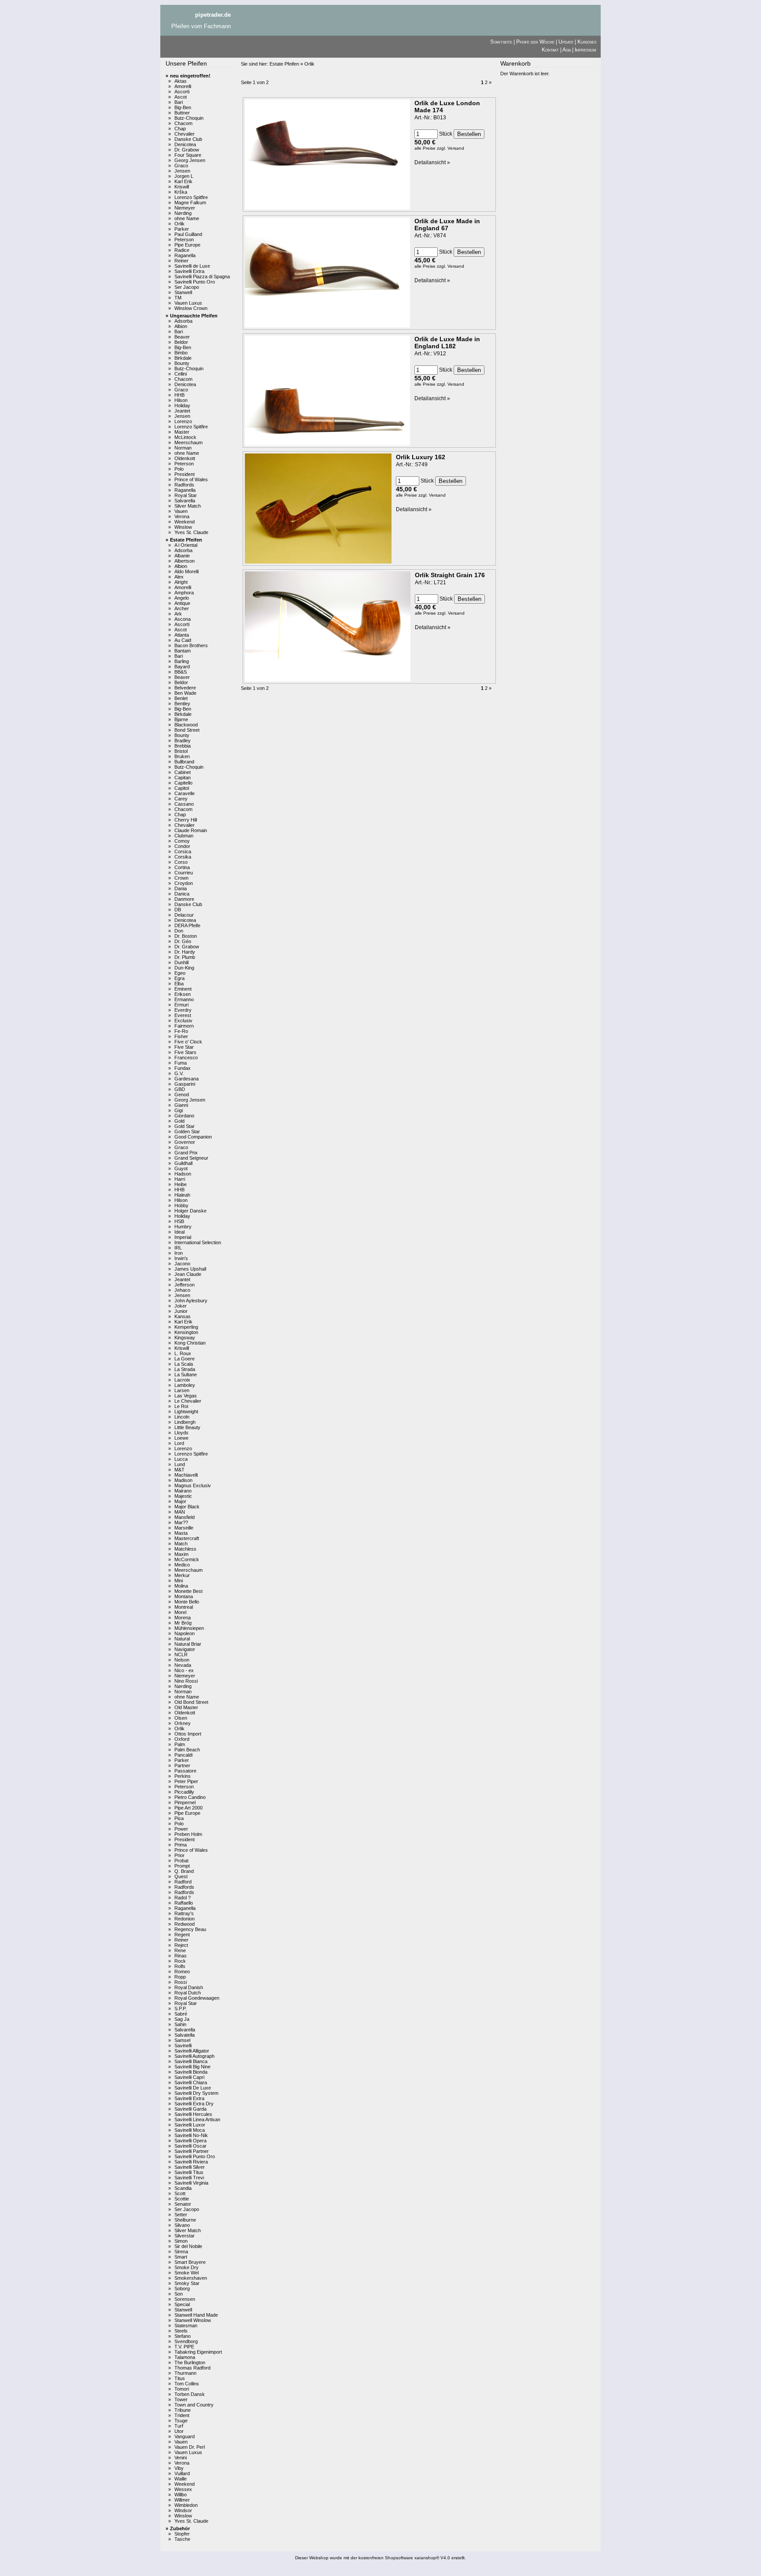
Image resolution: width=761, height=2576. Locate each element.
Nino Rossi (186, 1681)
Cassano (184, 804)
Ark (178, 614)
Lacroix (182, 1380)
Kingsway (185, 1338)
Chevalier (185, 134)
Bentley (182, 704)
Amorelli (183, 86)
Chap (180, 129)
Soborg (182, 2289)
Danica (182, 894)
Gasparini (185, 1084)
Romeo (182, 1972)
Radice (182, 250)
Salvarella (185, 501)
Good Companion (193, 1137)
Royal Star (186, 495)
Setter (181, 2215)
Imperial (183, 1237)
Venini (181, 2458)
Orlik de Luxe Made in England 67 (447, 225)
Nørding (183, 213)
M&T (179, 1470)
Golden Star (187, 1131)
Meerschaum (188, 442)
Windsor (183, 2510)
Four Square (188, 155)
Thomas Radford (192, 2368)
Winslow (183, 527)
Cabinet (183, 772)
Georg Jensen (190, 160)
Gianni (181, 1105)
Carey (181, 799)
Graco (181, 166)
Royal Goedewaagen (197, 1998)
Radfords (184, 485)
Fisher (181, 1036)
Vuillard (182, 2473)
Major (180, 1501)
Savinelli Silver (190, 2167)
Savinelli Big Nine (192, 2067)
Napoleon (185, 1633)
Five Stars (185, 1052)
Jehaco (182, 1290)
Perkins (183, 1776)
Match (181, 1544)
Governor (185, 1142)
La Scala (184, 1364)
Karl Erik (183, 181)
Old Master (186, 1707)
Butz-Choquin (189, 118)
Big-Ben (183, 107)
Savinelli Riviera (191, 2162)
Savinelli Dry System (196, 2093)
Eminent (183, 989)
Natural (182, 1639)
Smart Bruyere (190, 2262)
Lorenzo (183, 421)
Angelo (182, 598)
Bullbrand (184, 762)
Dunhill (181, 962)
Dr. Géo (183, 941)
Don (179, 931)
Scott (180, 2193)
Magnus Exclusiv (193, 1485)
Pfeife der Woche (535, 42)
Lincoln (182, 1417)
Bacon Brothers (191, 645)
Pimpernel (185, 1802)
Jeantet (182, 411)
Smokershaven (191, 2278)
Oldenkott (185, 458)
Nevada (183, 1665)
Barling (182, 661)
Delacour (184, 915)
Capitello (183, 783)
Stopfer (182, 2534)
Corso (181, 862)
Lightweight (186, 1411)
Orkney (183, 1723)
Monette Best (188, 1591)
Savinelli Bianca (191, 2061)
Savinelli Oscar (190, 2146)
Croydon (184, 883)
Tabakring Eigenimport (198, 2352)
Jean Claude (188, 1274)
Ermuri (181, 1005)
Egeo (180, 973)
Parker (182, 229)
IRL (178, 1248)
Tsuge (181, 2421)
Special (182, 2304)
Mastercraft (187, 1538)
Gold (179, 1121)
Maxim (181, 1554)
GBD (180, 1089)
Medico (182, 1565)
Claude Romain (191, 830)
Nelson (182, 1660)
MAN (180, 1512)
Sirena (181, 2252)
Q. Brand (184, 1871)
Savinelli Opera (190, 2141)
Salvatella (185, 2035)
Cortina (182, 867)
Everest (183, 1015)
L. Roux (183, 1353)
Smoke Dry (187, 2267)
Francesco (186, 1058)
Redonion (185, 1919)
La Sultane (186, 1375)
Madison (183, 1480)
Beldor (181, 342)
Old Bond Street (191, 1702)
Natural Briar (188, 1644)
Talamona (185, 2357)
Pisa (179, 1818)
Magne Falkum (190, 203)
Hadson (183, 1174)
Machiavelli (186, 1475)
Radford (183, 1882)
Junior (181, 1311)
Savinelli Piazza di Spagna (202, 276)
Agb (567, 50)
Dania (181, 888)
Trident (182, 2415)
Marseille (184, 1528)
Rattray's (184, 1913)
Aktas (181, 81)
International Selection (198, 1242)
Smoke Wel (187, 2273)
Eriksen (183, 994)
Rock (180, 1961)
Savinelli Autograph (194, 2056)
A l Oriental (186, 545)
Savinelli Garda (190, 2109)
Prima (181, 1845)
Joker (181, 1306)
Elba (179, 984)
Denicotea (185, 144)
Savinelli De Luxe (193, 2088)
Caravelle (185, 793)
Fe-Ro (181, 1031)
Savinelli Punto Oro (195, 282)
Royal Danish (189, 1987)
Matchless (185, 1549)
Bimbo (181, 353)
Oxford (182, 1739)
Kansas (183, 1316)
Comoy (182, 841)
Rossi (181, 1982)
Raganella (185, 255)
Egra (179, 978)
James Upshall (190, 1269)
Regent (182, 1935)
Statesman (186, 2325)
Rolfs (180, 1966)
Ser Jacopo (187, 287)
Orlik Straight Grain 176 (450, 575)
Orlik (179, 224)
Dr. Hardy (185, 952)
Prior (179, 1855)
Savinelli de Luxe (192, 266)
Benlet (181, 698)
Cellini (181, 374)
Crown (181, 878)
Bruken (182, 756)
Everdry (183, 1010)
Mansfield (185, 1517)
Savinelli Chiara (191, 2082)
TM (178, 298)
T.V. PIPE (184, 2347)
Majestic (183, 1496)
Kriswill (182, 187)
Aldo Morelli (187, 571)
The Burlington (190, 2362)
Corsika (183, 857)
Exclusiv (183, 1021)
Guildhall (183, 1163)
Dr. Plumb (185, 957)
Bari (179, 102)
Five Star (184, 1047)
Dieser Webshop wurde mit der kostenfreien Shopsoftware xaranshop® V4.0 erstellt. (380, 2558)
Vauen (181, 511)
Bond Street (187, 730)
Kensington (186, 1332)
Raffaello (184, 1903)
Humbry (183, 1227)
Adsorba (183, 321)
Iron (179, 1253)
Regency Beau (190, 1929)
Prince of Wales (191, 479)
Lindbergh (185, 1422)
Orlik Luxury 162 (421, 457)
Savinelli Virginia (191, 2183)
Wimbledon (186, 2505)
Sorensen (185, 2299)
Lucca (181, 1459)
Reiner (181, 261)
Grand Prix (186, 1153)
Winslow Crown (191, 308)
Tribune (183, 2410)
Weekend (185, 522)
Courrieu (184, 873)
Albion (181, 326)
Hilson (181, 400)
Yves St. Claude (191, 532)
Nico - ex (184, 1670)
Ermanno (184, 999)
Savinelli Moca (190, 2130)
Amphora (184, 593)
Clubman (184, 836)
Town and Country (194, 2405)
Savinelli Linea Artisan (197, 2119)
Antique (182, 603)
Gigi (179, 1110)
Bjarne (181, 719)
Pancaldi (183, 1755)
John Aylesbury (191, 1301)
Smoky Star (187, 2283)
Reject (181, 1945)
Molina (181, 1586)
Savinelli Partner (192, 2151)
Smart (181, 2257)
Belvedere (185, 688)
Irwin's (181, 1258)
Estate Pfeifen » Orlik (292, 64)
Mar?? (181, 1522)
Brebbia (183, 746)
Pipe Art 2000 (188, 1808)
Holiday (182, 405)
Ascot (181, 97)
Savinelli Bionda (191, 2072)
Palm (180, 1744)
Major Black (187, 1507)
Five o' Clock (188, 1042)
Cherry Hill (186, 820)
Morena (183, 1618)
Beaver (182, 337)
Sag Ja (182, 2019)
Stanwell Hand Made (196, 2315)
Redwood (185, 1924)
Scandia (183, 2188)
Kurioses (587, 42)
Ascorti (182, 92)
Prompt (182, 1866)
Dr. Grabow (187, 150)
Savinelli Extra (189, 271)
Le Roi (181, 1406)
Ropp (180, 1977)
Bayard (182, 667)
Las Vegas (186, 1396)
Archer (182, 608)
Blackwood (186, 725)
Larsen (182, 1390)
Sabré (181, 2014)
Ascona (183, 619)
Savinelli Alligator (192, 2051)
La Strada (185, 1369)
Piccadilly (184, 1792)
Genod (182, 1095)
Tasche (182, 2539)
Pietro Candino (190, 1797)
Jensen (182, 171)
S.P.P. (181, 2008)
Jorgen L (184, 176)
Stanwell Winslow (193, 2320)
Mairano (183, 1491)
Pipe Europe (187, 245)
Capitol (182, 788)
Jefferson (185, 1285)
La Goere (185, 1359)
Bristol (181, 751)
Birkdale (183, 358)
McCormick (187, 1559)
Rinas (181, 1956)
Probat (181, 1861)
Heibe (181, 1184)
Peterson (184, 240)
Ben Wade (185, 693)
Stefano (183, 2336)
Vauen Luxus (188, 303)
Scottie (182, 2199)
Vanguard (185, 2436)
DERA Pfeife (187, 925)
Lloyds (181, 1433)
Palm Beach (187, 1750)
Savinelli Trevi (189, 2178)
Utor (179, 2431)
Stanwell (183, 292)
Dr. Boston (186, 936)
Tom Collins (187, 2384)
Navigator (185, 1649)
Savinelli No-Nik (191, 2135)
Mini (179, 1581)
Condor (182, 846)
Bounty (182, 363)
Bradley (183, 741)
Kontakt (550, 50)
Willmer (182, 2500)
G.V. (179, 1073)
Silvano (182, 2225)
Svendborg (186, 2341)
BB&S (181, 672)
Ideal (179, 1232)
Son (179, 2294)
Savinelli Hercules (193, 2114)
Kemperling (186, 1327)
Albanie (182, 556)
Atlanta (182, 635)
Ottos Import (188, 1734)
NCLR (181, 1655)
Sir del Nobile (188, 2246)
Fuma (181, 1063)
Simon (181, 2241)
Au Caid (183, 640)
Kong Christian (190, 1343)
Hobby (181, 1205)
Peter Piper (186, 1781)
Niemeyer (185, 208)
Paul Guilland (188, 234)
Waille (181, 2479)
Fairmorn (184, 1026)
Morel (180, 1612)
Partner (182, 1765)
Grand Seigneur (191, 1158)
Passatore (185, 1771)
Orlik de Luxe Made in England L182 (447, 343)
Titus (180, 2378)
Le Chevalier (188, 1401)
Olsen (181, 1718)
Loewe (181, 1438)
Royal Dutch (188, 1993)
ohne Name (187, 218)
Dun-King (184, 968)
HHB (179, 395)
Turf (179, 2426)
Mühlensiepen (189, 1628)
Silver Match (188, 506)
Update (566, 42)
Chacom (183, 123)
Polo (179, 469)
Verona (182, 516)
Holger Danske (190, 1211)
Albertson (185, 561)
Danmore (184, 899)
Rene (180, 1950)
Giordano (184, 1116)
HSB (179, 1221)
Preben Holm (188, 1834)
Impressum (586, 50)
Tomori (182, 2389)
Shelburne (185, 2220)
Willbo (181, 2495)
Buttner (182, 113)
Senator (183, 2204)
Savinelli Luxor (190, 2125)
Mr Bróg (183, 1623)
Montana (184, 1596)
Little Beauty (187, 1427)
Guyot (181, 1168)
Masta (181, 1533)
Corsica (183, 851)
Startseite (501, 42)
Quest (181, 1876)
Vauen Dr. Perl (190, 2447)
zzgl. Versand (451, 148)
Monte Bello (187, 1602)
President (185, 474)
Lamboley (185, 1385)
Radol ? (183, 1898)
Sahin (180, 2024)
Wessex (183, 2489)
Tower (181, 2399)
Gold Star (185, 1126)
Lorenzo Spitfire (191, 197)
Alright (181, 582)
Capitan (183, 778)
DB (178, 910)
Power (181, 1829)
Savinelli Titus (189, 2172)
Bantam (183, 651)
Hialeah (182, 1195)
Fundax (183, 1068)
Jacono (182, 1264)
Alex (179, 577)
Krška (181, 192)
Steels (181, 2331)
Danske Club (188, 139)
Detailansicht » (432, 162)
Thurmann (185, 2373)
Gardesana (187, 1079)
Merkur (182, 1575)
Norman (183, 448)
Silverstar (185, 2236)
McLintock (185, 437)
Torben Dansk (190, 2394)
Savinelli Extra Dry (194, 2104)
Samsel (182, 2040)
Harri (180, 1179)
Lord (179, 1443)
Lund (180, 1464)
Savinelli (183, 2045)
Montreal (184, 1607)
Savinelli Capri (189, 2077)
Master (182, 432)
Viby (179, 2468)
